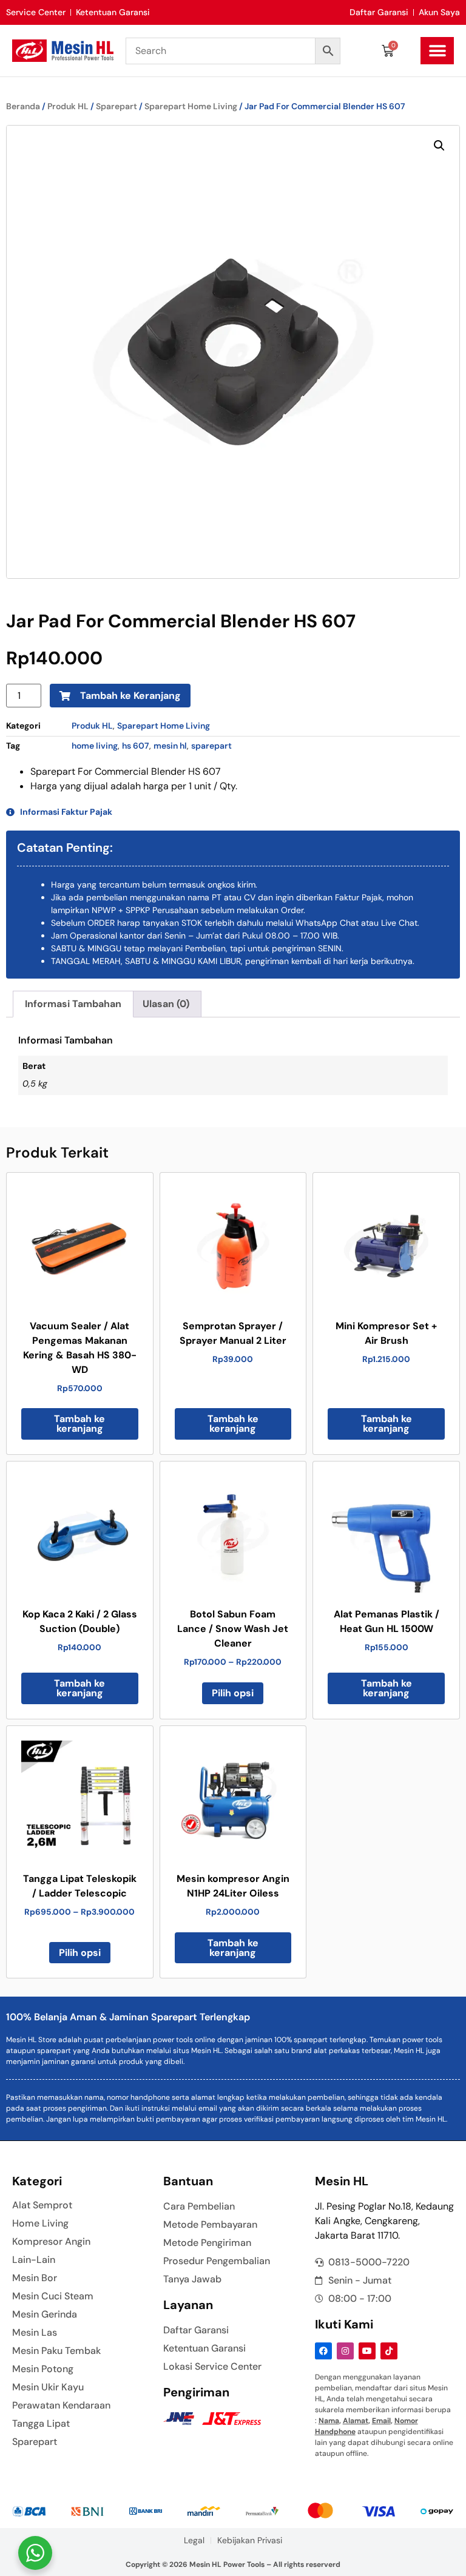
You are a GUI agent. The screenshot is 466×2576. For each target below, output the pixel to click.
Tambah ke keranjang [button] (79, 1424)
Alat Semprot (42, 2205)
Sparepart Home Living (191, 106)
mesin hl (170, 746)
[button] (437, 51)
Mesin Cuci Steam (53, 2296)
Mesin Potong (43, 2369)
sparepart (211, 746)
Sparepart (116, 106)
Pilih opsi (233, 1693)
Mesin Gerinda (45, 2315)
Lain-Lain (34, 2260)
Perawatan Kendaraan (61, 2406)
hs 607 (136, 746)
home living (95, 746)
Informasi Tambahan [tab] (73, 1004)
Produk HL (68, 106)
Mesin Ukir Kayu (48, 2387)
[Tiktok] (389, 2351)
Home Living (40, 2224)
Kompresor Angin (51, 2242)
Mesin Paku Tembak (56, 2351)
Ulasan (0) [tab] (166, 1004)
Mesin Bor (35, 2278)
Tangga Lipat (41, 2424)
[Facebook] (323, 2351)
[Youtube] (367, 2351)
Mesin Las (35, 2333)
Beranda (23, 106)
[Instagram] (345, 2351)
